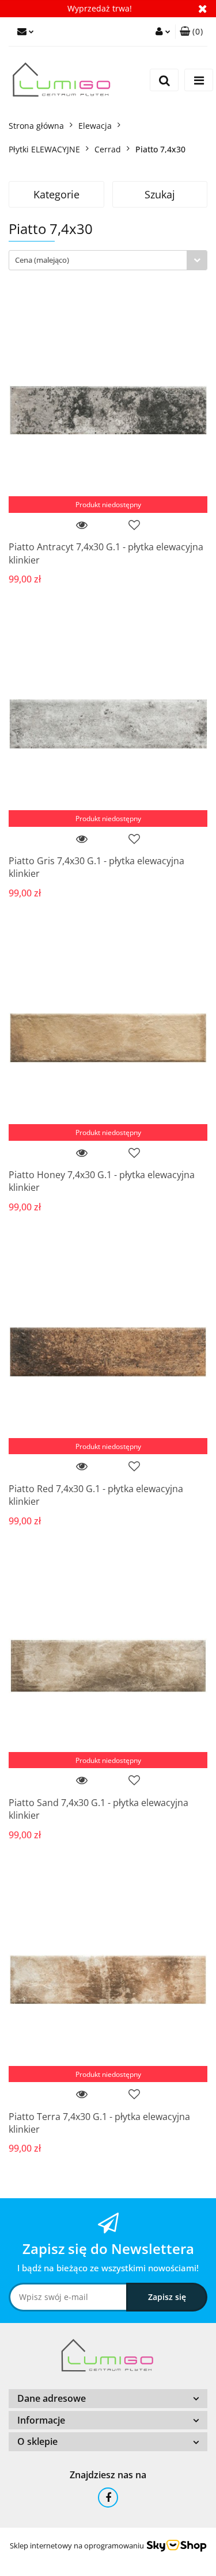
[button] (191, 32)
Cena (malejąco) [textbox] (42, 260)
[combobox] (108, 260)
